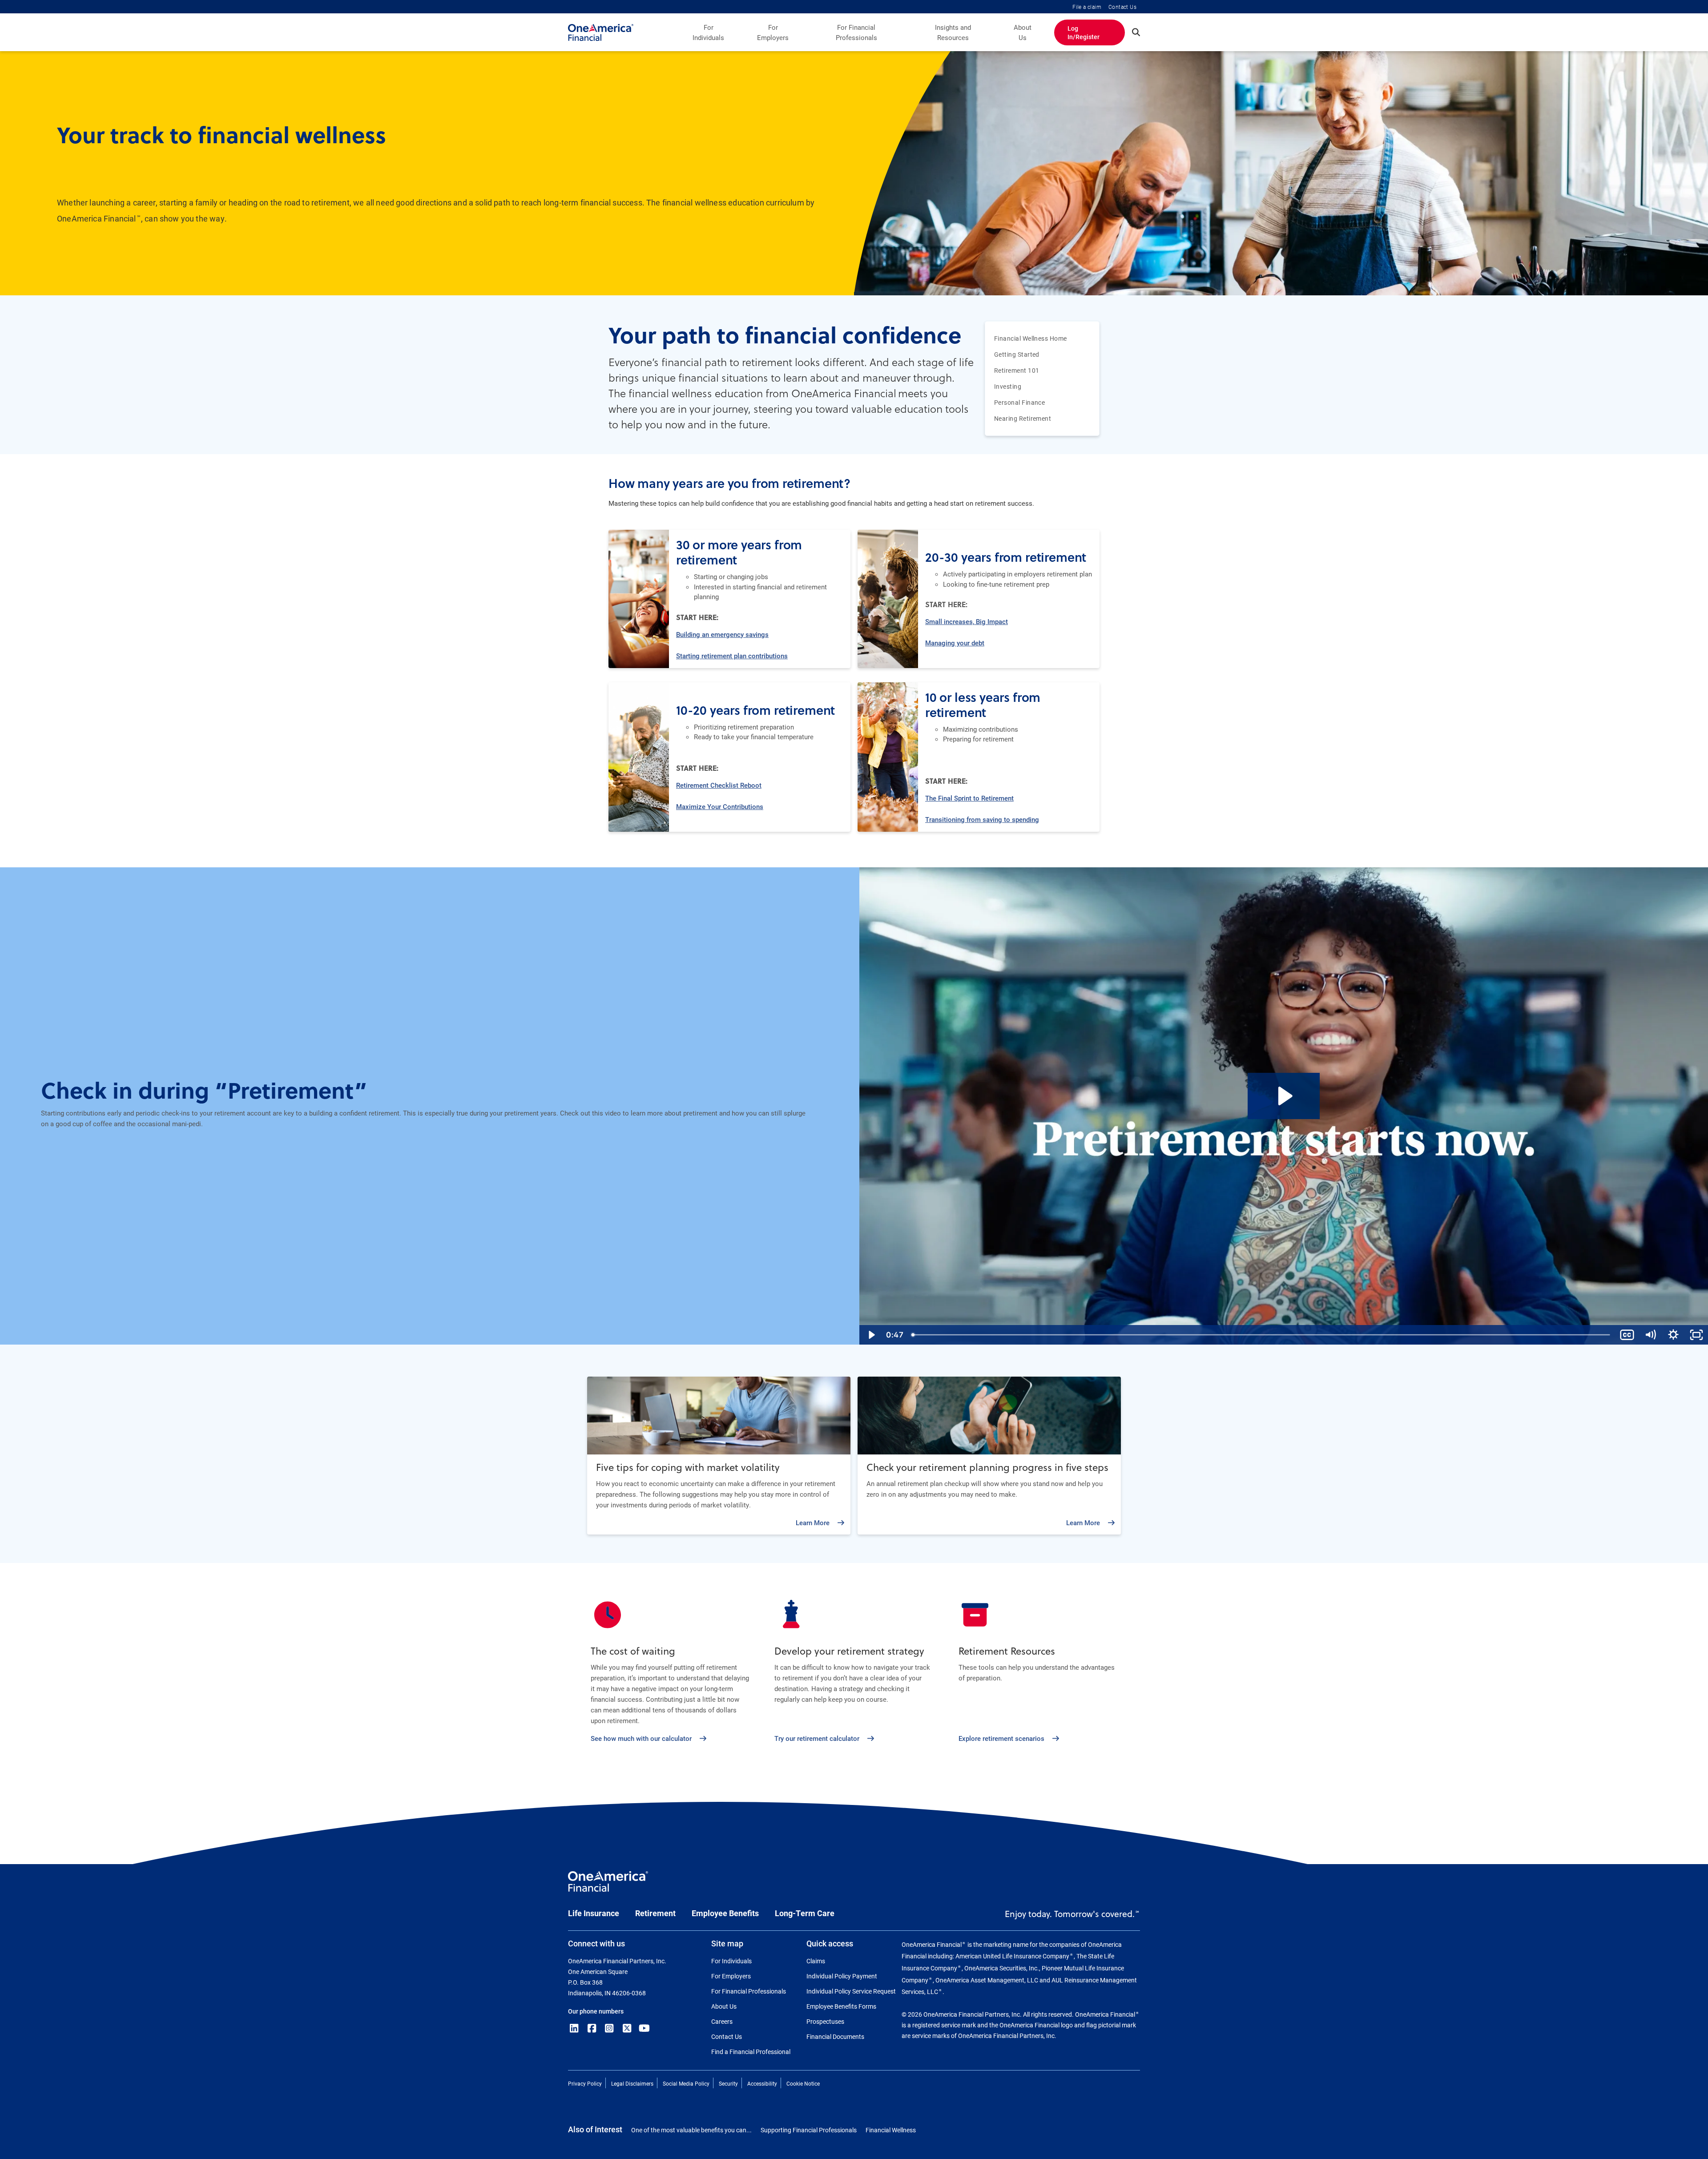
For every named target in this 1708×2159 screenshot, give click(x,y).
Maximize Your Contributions (720, 806)
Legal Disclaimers (632, 2083)
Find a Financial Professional (751, 2052)
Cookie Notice (803, 2083)
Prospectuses (825, 2021)
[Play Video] (871, 1335)
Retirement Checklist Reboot (719, 785)
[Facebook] (592, 2028)
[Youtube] (645, 2028)
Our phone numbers (596, 2011)
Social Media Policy (686, 2083)
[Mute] (1650, 1335)
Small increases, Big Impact (967, 621)
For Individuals (708, 32)
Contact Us (1122, 7)
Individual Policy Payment (842, 1976)
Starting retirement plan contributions (732, 656)
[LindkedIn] (574, 2028)
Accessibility (762, 2083)
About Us (1023, 32)
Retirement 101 (1017, 371)
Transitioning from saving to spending (982, 819)
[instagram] (609, 2028)
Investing (1008, 387)
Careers (722, 2021)
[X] (627, 2028)
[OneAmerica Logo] (608, 1885)
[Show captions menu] (1627, 1335)
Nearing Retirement (1023, 419)
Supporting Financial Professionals (809, 2130)
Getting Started (1017, 354)
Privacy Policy (585, 2083)
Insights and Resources (953, 32)
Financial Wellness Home (1031, 338)
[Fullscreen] (1696, 1335)
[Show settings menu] (1673, 1335)
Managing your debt (955, 643)
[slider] (1261, 1335)
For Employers (773, 32)
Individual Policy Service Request (851, 1991)
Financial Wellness (891, 2130)
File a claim (1087, 7)
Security (728, 2083)
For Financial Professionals (856, 32)
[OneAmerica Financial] (601, 32)
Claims (816, 1961)
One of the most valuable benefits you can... (691, 2130)
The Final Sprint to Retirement (969, 798)
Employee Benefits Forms (841, 2006)
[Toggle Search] (1136, 32)
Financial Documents (835, 2036)
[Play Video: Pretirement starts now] (1284, 1096)
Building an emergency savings (722, 634)
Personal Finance (1019, 403)
